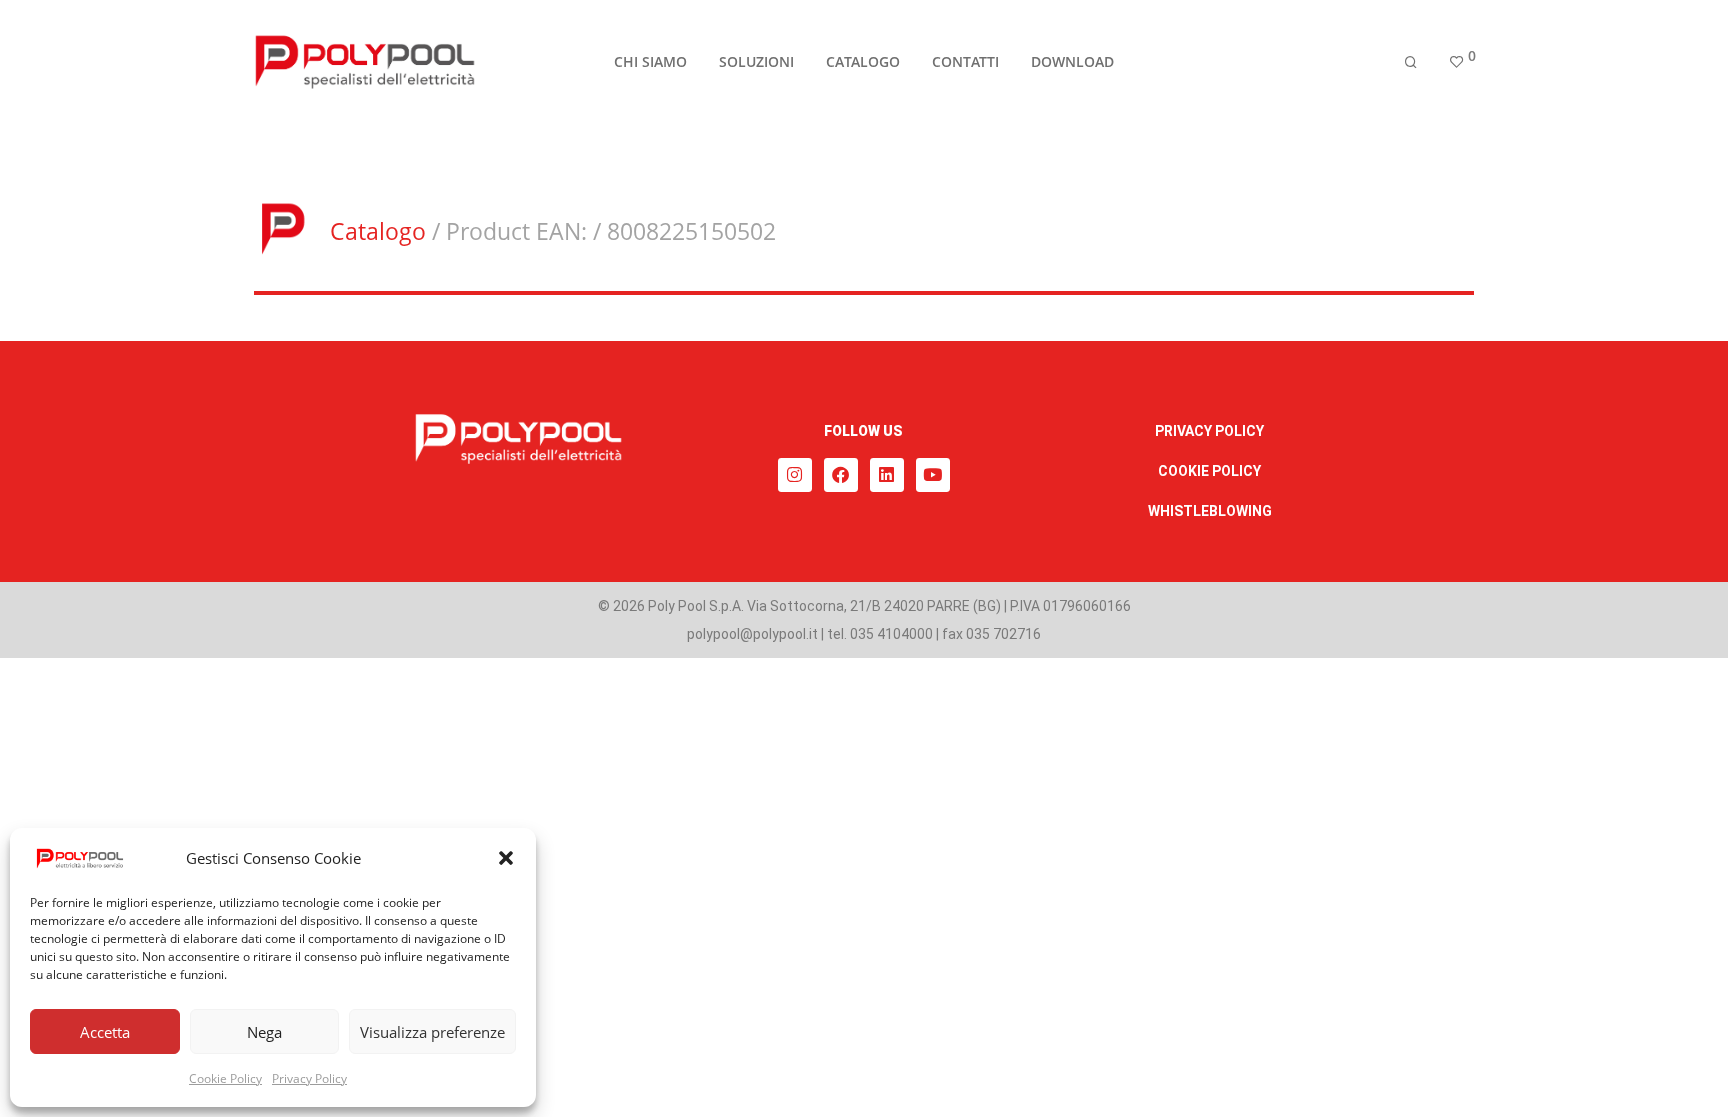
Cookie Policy (225, 1078)
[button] (506, 858)
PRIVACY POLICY (1209, 431)
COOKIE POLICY (1209, 471)
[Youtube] (933, 475)
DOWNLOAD (1072, 61)
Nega (264, 1032)
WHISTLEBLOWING (1210, 511)
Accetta (105, 1032)
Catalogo (378, 231)
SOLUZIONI (756, 61)
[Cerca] (1411, 62)
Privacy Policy (309, 1078)
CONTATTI (965, 61)
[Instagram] (795, 475)
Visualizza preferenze (432, 1032)
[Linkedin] (887, 475)
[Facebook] (841, 475)
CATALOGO (863, 61)
